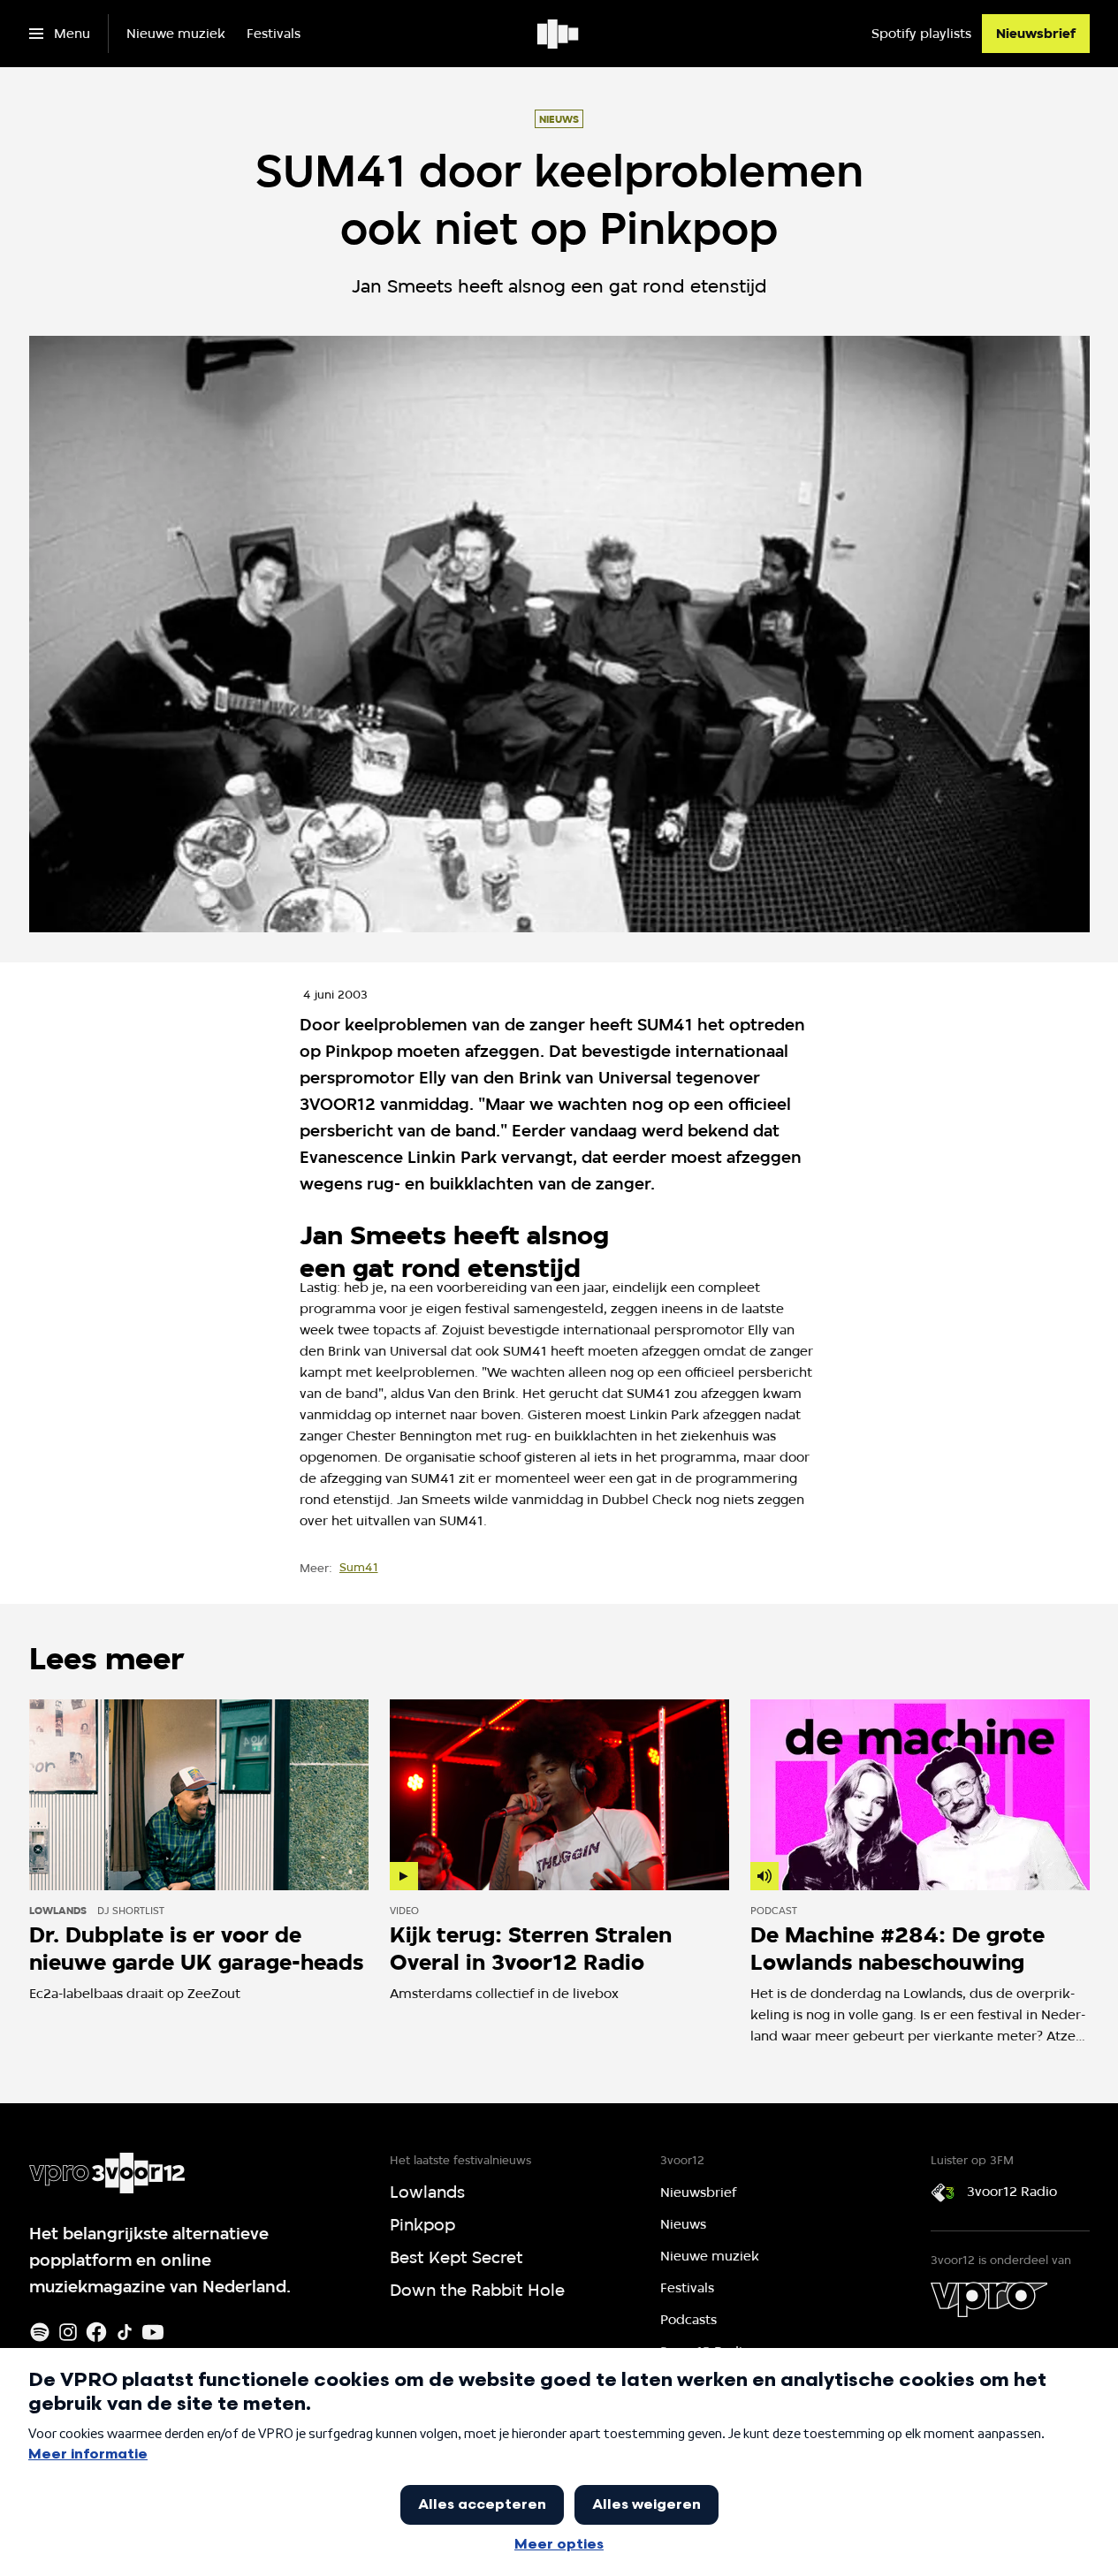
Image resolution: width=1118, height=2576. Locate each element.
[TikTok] (125, 2332)
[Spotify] (40, 2332)
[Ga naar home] (559, 34)
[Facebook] (96, 2332)
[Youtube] (153, 2332)
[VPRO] (989, 2299)
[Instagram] (68, 2332)
